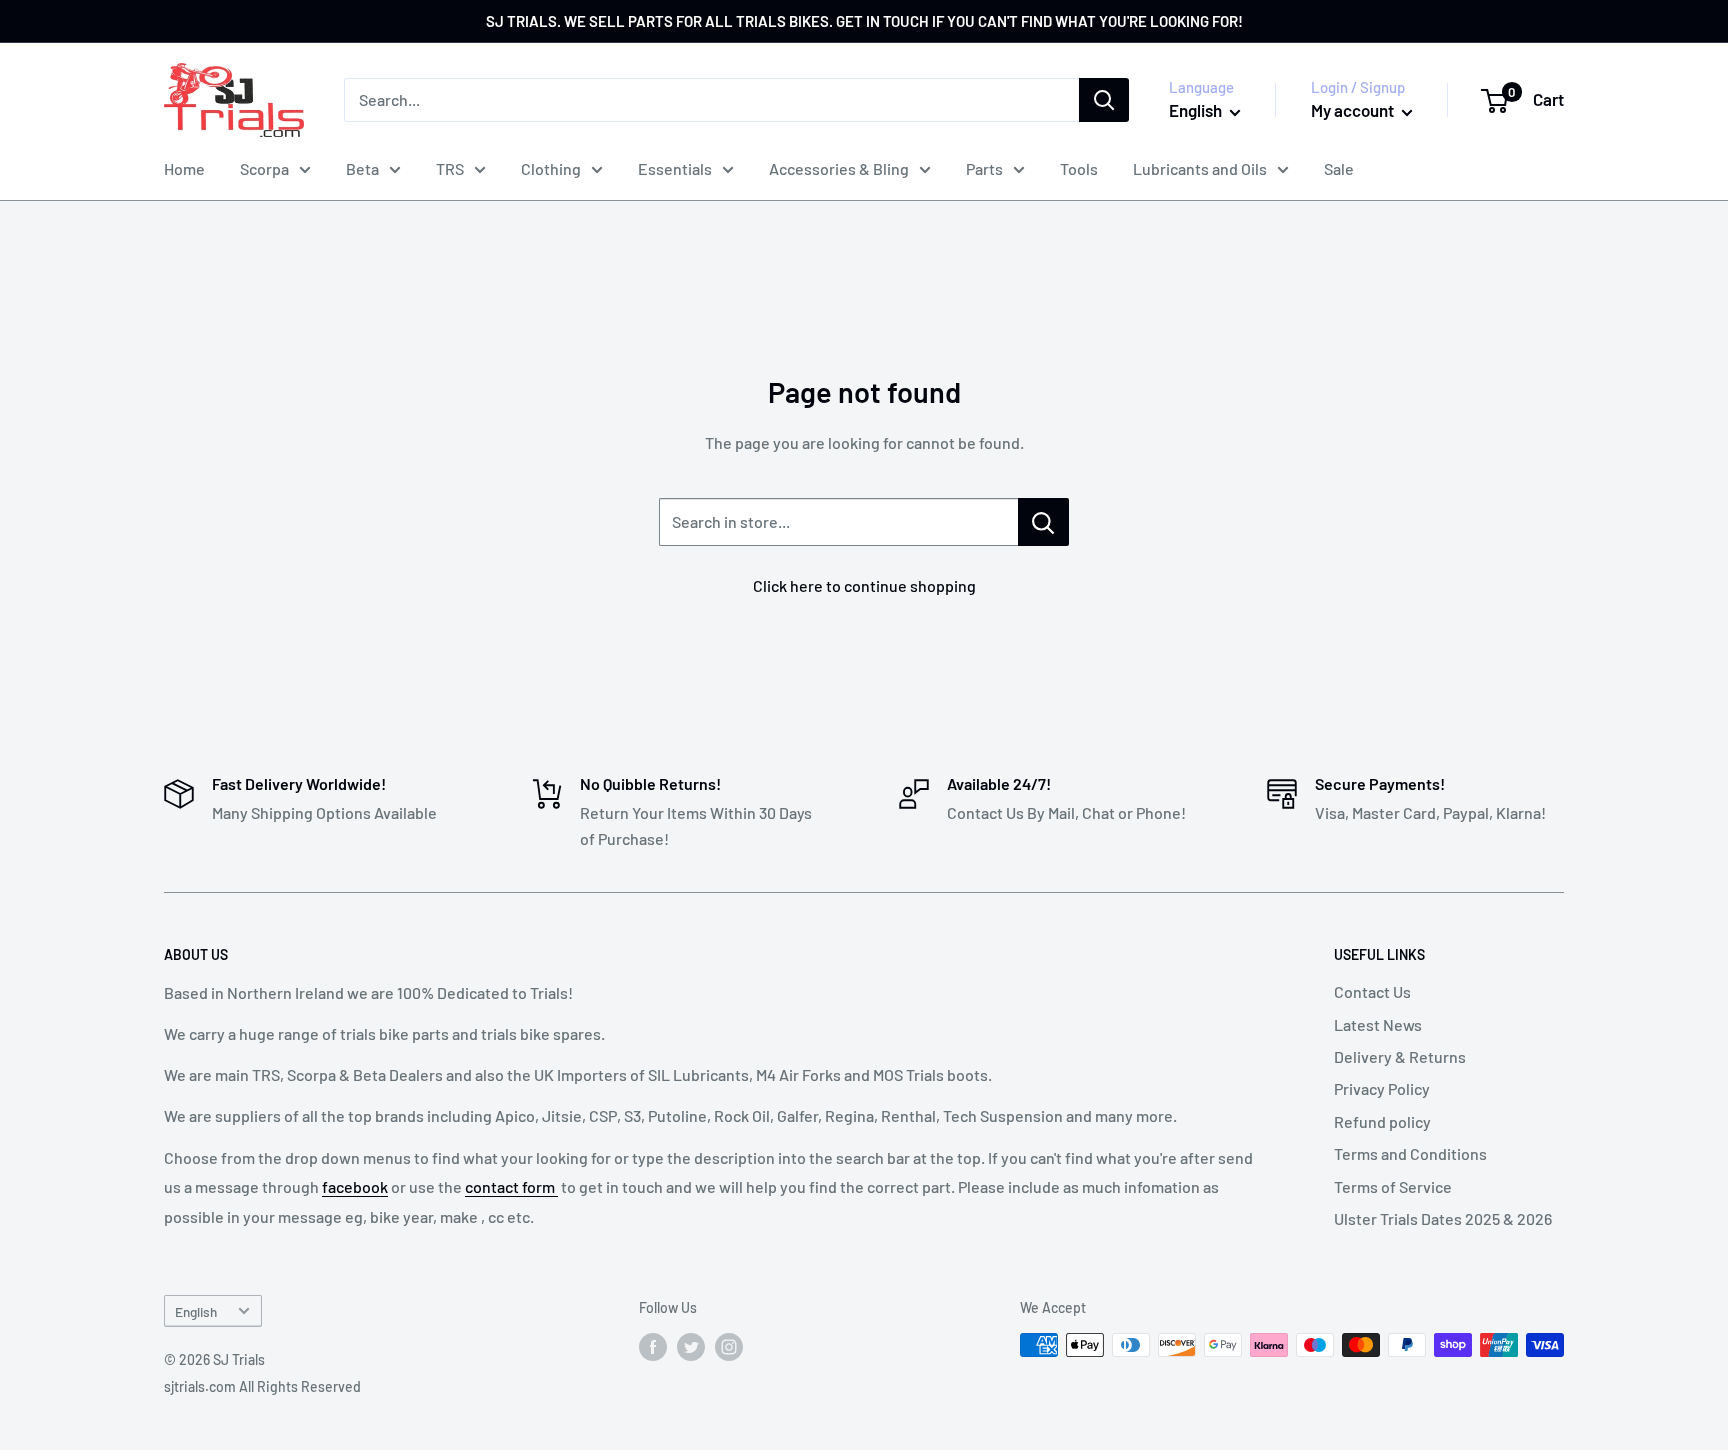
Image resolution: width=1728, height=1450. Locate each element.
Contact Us (1372, 991)
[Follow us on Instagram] (729, 1347)
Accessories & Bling (839, 168)
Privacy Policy (1382, 1088)
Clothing (551, 168)
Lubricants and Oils (1200, 168)
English (196, 1311)
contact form (511, 1186)
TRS (450, 168)
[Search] (1104, 100)
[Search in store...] (1043, 522)
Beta (362, 168)
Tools (1079, 168)
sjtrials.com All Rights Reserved (262, 1386)
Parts (984, 168)
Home (184, 168)
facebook (355, 1186)
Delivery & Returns (1400, 1056)
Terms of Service (1393, 1186)
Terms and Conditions (1410, 1153)
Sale (1339, 168)
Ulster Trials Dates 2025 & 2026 (1443, 1218)
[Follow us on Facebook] (653, 1347)
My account (1354, 110)
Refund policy (1382, 1121)
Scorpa (264, 168)
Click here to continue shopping (864, 585)
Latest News (1378, 1024)
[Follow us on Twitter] (691, 1347)
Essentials (675, 168)
